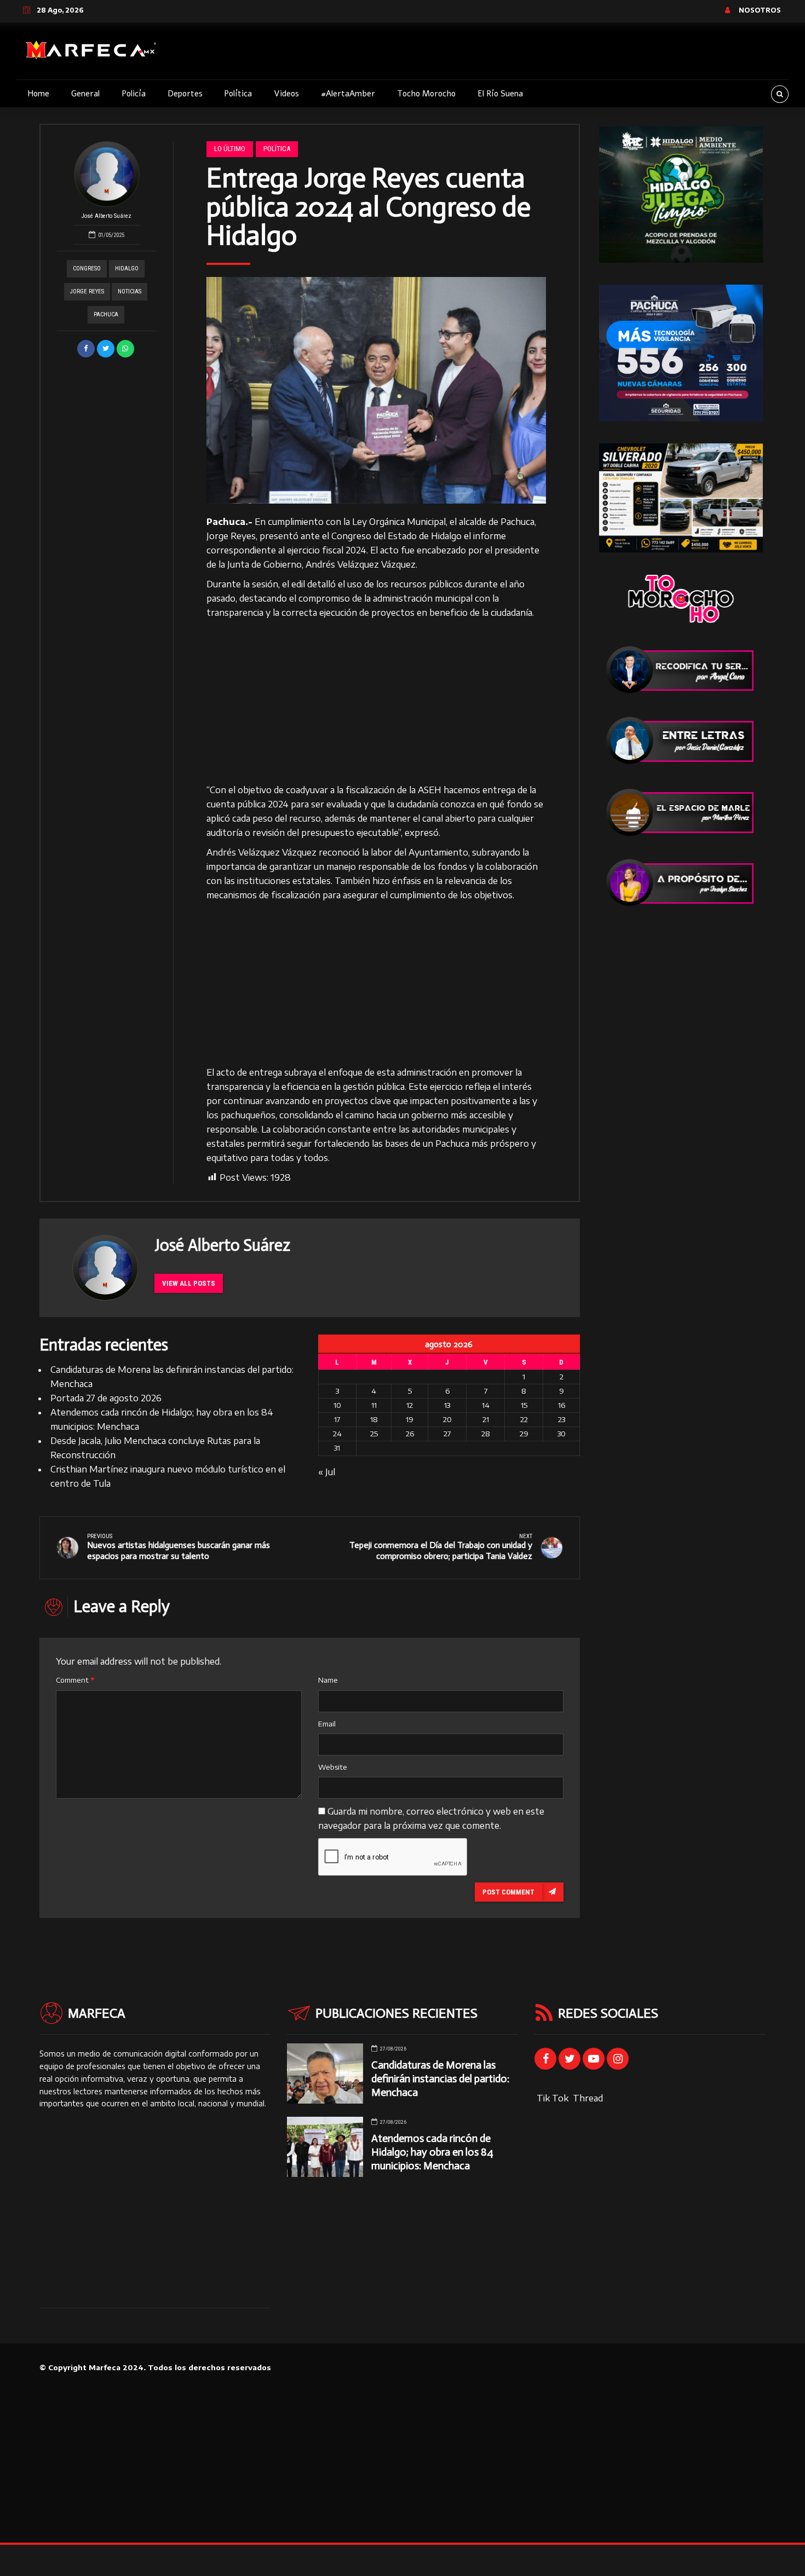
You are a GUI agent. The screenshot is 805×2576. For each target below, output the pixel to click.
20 (447, 1419)
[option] (376, 390)
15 (524, 1405)
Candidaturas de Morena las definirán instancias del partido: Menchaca (440, 2079)
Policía (134, 94)
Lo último (230, 149)
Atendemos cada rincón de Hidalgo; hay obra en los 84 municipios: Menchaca (432, 2152)
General (85, 94)
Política (238, 94)
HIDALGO (127, 268)
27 (447, 1434)
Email (327, 1724)
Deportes (185, 94)
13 (447, 1405)
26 (410, 1434)
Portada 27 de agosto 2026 (106, 1398)
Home (38, 94)
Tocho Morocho (426, 94)
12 (410, 1405)
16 (562, 1405)
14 (486, 1405)
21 (486, 1419)
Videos (286, 94)
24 (337, 1434)
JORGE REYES (87, 291)
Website (333, 1767)
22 (524, 1419)
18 (374, 1419)
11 (374, 1405)
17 (337, 1419)
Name (328, 1680)
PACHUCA (106, 314)
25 (374, 1434)
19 (410, 1419)
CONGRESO (87, 268)
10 (337, 1405)
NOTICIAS (130, 291)
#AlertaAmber (348, 94)
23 (562, 1419)
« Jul (327, 1472)
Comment (75, 1680)
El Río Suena (500, 94)
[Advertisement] (376, 702)
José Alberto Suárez (107, 216)
